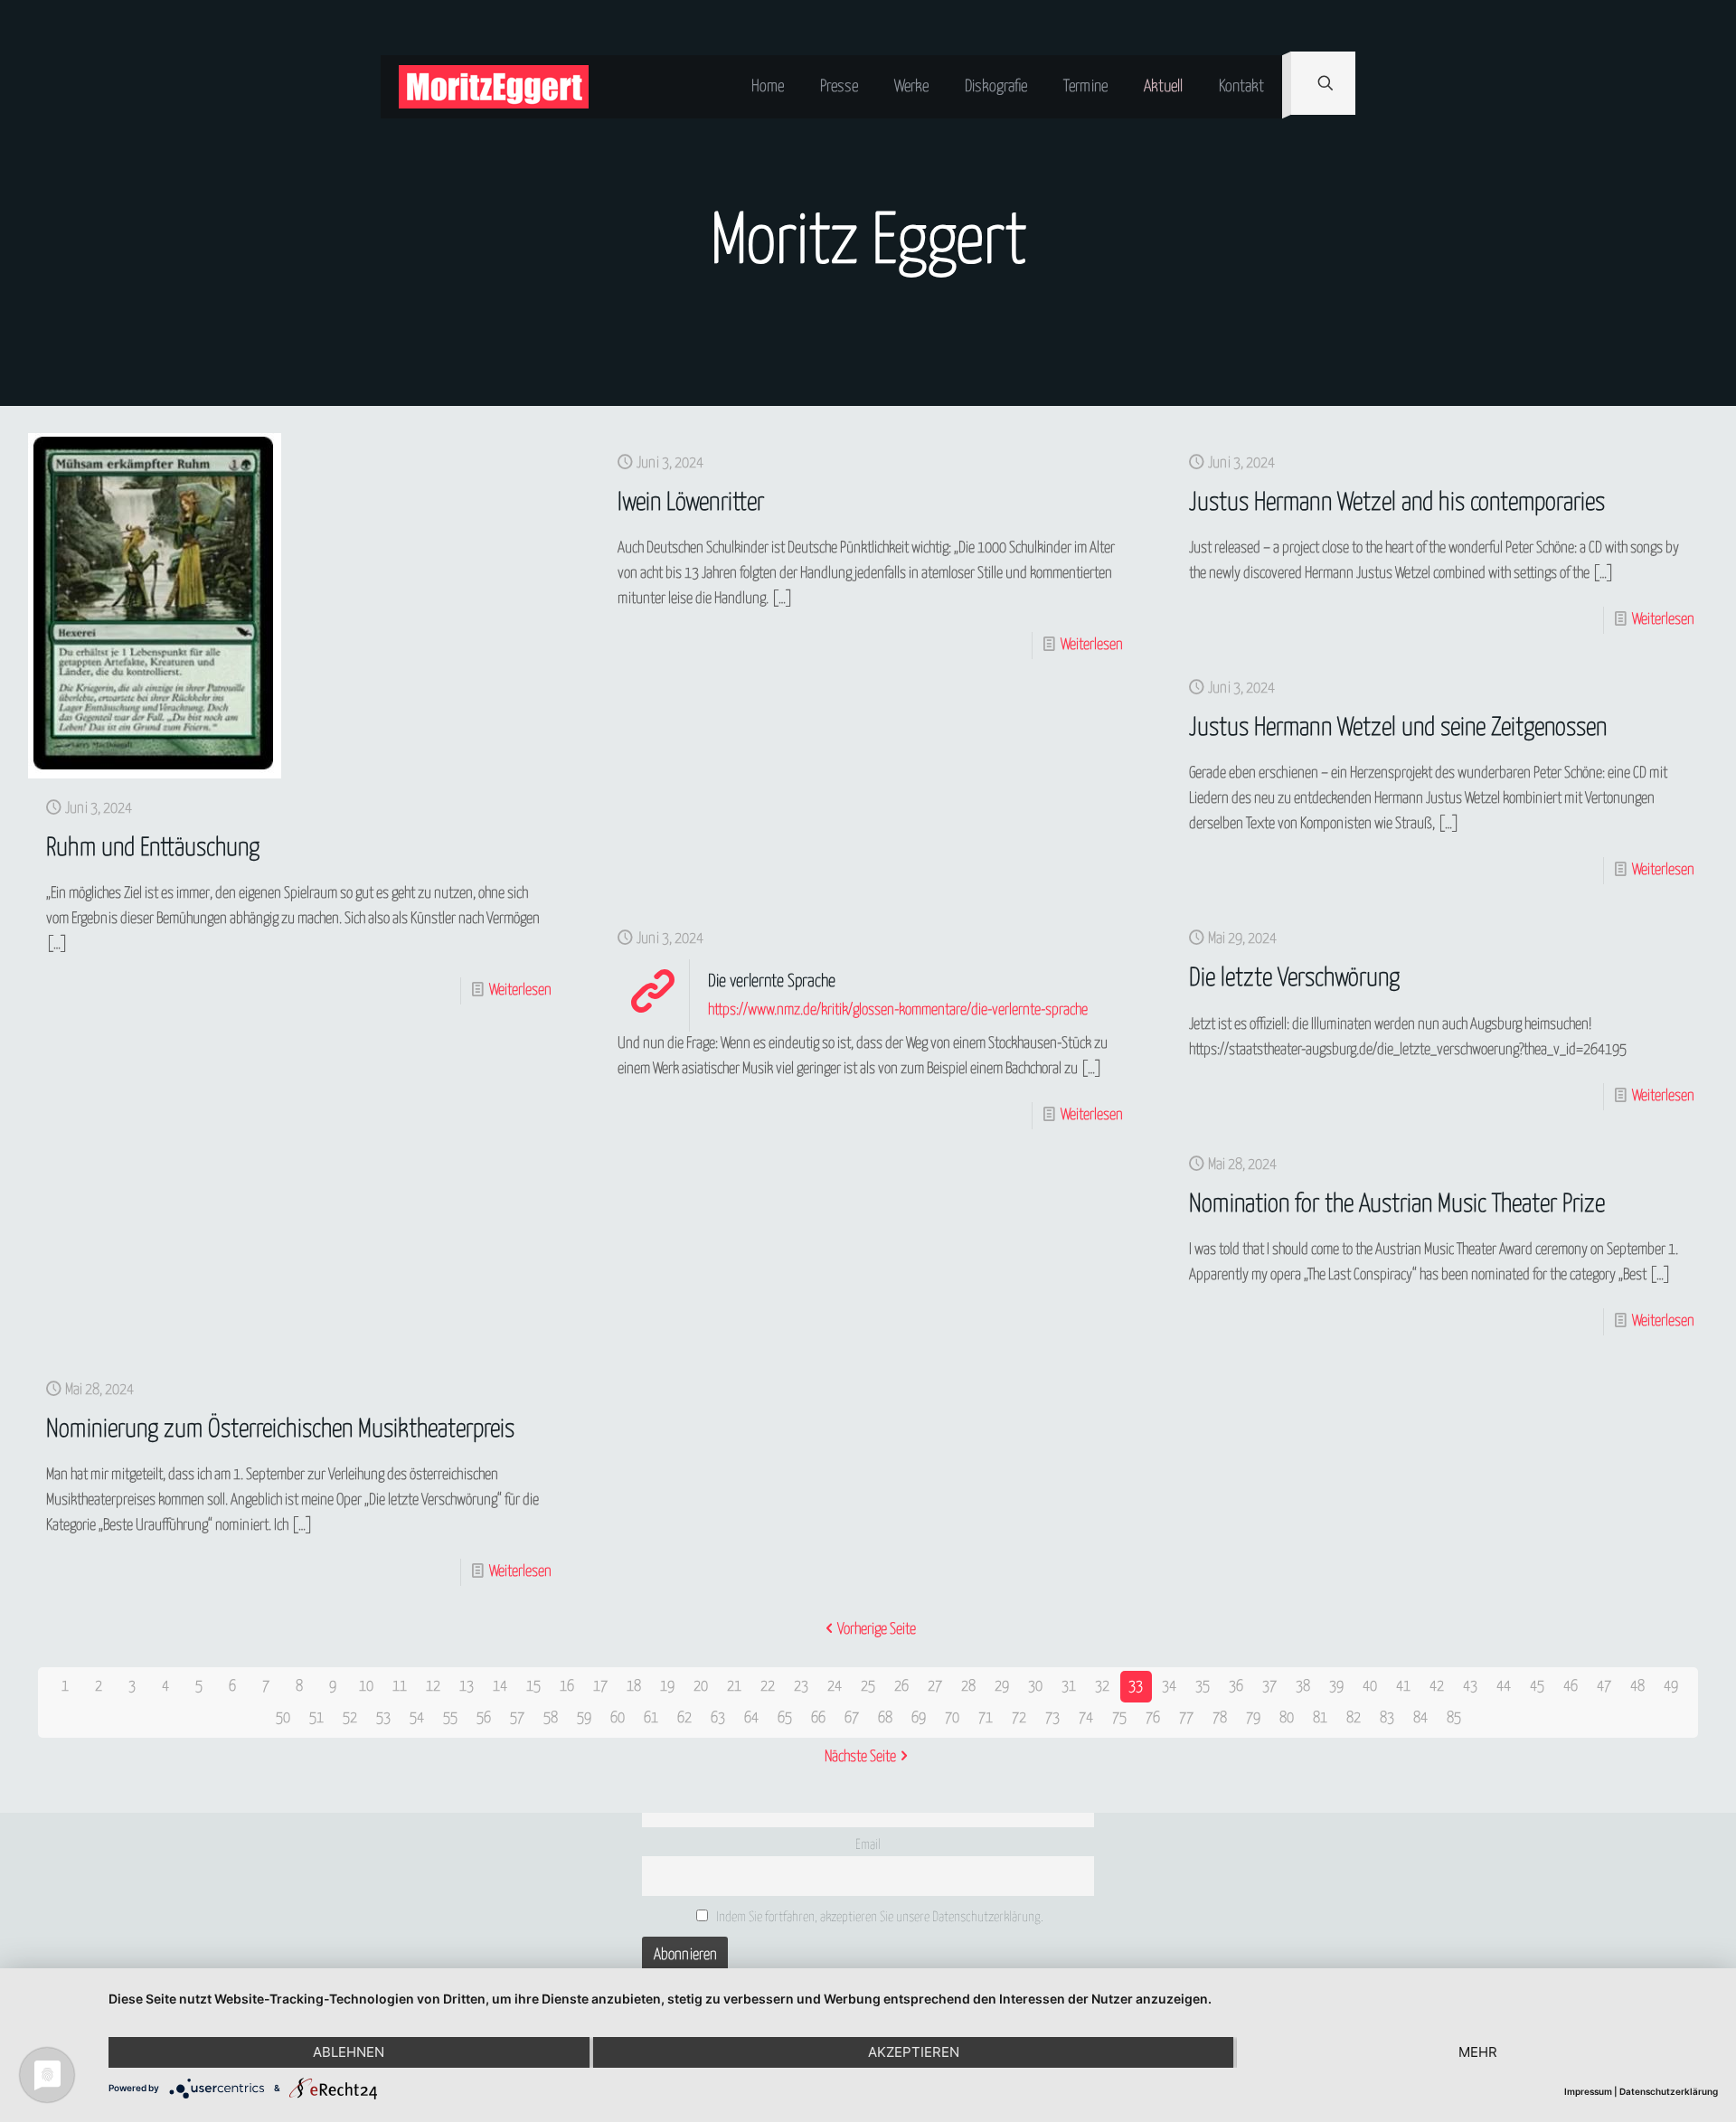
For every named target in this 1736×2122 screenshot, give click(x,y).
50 (283, 1718)
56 (484, 1718)
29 (1002, 1687)
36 (1236, 1687)
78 (1220, 1718)
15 (533, 1687)
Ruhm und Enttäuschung (153, 849)
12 (433, 1687)
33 (1136, 1687)
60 (618, 1718)
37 (1269, 1687)
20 (701, 1687)
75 (1119, 1718)
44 (1504, 1687)
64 (751, 1718)
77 (1186, 1718)
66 (818, 1718)
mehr (1478, 2052)
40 (1370, 1687)
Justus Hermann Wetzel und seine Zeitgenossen (1398, 728)
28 (968, 1687)
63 (718, 1718)
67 (852, 1718)
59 (584, 1718)
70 (952, 1718)
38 (1303, 1687)
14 (500, 1687)
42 (1437, 1687)
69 (919, 1718)
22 (768, 1687)
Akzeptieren (914, 2052)
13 (467, 1687)
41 (1403, 1687)
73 (1052, 1718)
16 (567, 1687)
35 (1203, 1687)
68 (885, 1718)
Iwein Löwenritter (691, 503)
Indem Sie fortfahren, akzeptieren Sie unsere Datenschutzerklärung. (878, 1917)
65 (785, 1718)
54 (417, 1718)
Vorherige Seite (877, 1630)
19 (667, 1687)
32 (1102, 1687)
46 (1571, 1687)
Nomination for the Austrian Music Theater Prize (1397, 1205)
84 (1420, 1718)
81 (1320, 1718)
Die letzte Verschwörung (1294, 979)
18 (634, 1687)
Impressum (1588, 2091)
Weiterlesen (520, 990)
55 (450, 1718)
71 (986, 1718)
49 (1671, 1687)
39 (1336, 1687)
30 (1035, 1687)
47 (1604, 1687)
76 (1153, 1718)
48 (1637, 1687)
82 (1354, 1718)
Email (868, 1845)
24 (835, 1687)
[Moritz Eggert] (494, 87)
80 (1287, 1718)
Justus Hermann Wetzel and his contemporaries (1397, 503)
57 (517, 1718)
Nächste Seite (860, 1757)
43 (1470, 1687)
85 (1454, 1718)
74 (1086, 1718)
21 (734, 1687)
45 (1537, 1687)
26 (901, 1687)
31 (1069, 1687)
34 (1169, 1687)
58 (551, 1718)
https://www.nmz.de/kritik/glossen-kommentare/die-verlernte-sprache (898, 1010)
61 (651, 1718)
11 (400, 1687)
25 (868, 1687)
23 (801, 1687)
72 (1019, 1718)
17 (600, 1687)
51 (316, 1718)
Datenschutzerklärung (1669, 2091)
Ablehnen (349, 2052)
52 (350, 1718)
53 (383, 1718)
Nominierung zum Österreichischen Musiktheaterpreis (280, 1430)
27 (935, 1687)
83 (1387, 1718)
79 (1253, 1718)
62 (684, 1718)
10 (366, 1687)
